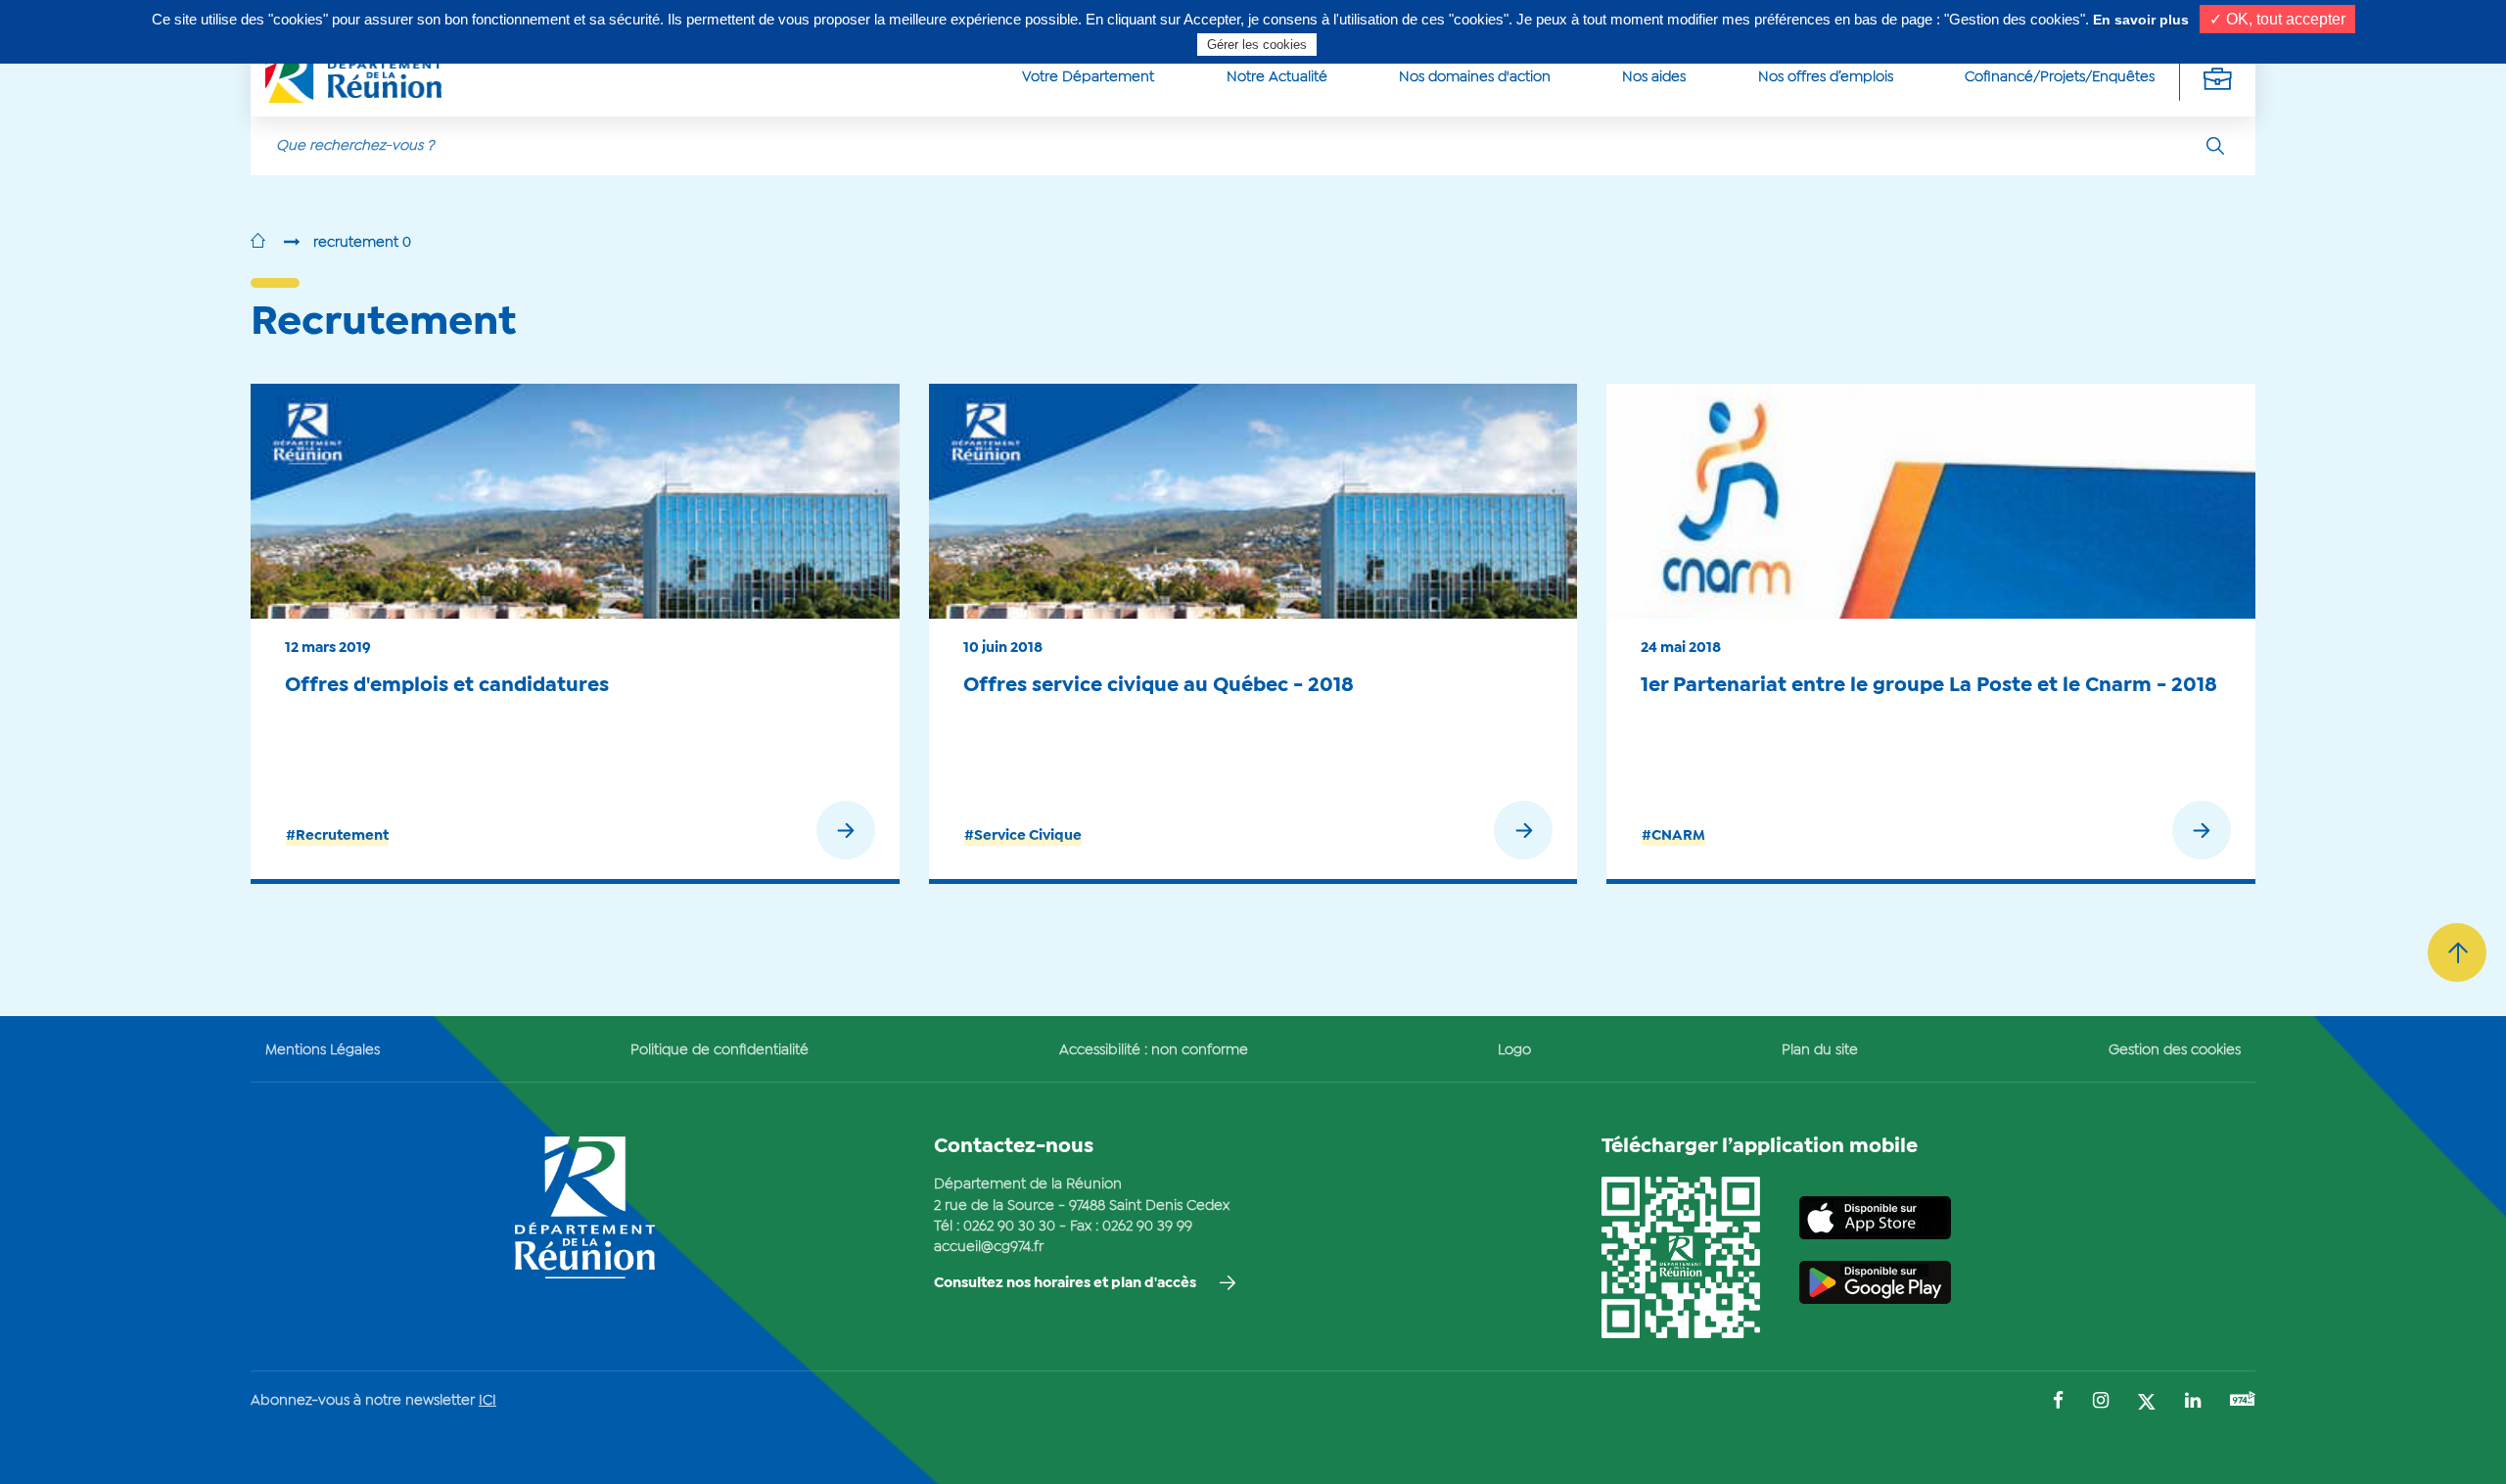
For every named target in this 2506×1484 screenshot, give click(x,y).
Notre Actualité (1277, 77)
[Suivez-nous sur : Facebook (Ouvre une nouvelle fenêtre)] (2058, 1402)
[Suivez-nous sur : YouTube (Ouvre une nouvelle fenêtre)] (2243, 1401)
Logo (1514, 1050)
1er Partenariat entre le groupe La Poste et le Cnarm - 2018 (1929, 685)
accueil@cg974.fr (989, 1247)
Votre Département (1088, 77)
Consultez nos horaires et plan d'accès (1065, 1283)
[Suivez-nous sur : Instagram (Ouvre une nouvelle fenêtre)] (2101, 1402)
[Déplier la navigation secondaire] (2217, 78)
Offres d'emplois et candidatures (447, 685)
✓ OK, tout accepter (2277, 19)
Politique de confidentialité (719, 1050)
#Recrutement (337, 836)
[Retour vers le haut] (2457, 952)
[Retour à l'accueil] (258, 243)
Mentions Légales (323, 1050)
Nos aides (1654, 77)
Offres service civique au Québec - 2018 (1159, 685)
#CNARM (1673, 836)
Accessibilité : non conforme (1154, 1050)
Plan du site (1820, 1050)
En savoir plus (2141, 20)
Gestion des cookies (2175, 1050)
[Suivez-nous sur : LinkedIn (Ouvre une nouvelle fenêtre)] (2193, 1402)
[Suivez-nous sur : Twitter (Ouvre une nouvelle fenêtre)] (2147, 1403)
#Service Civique (1023, 836)
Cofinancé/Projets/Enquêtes (2060, 77)
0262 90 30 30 (1009, 1227)
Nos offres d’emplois (1826, 77)
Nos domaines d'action (1475, 77)
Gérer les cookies (1257, 45)
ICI (487, 1401)
